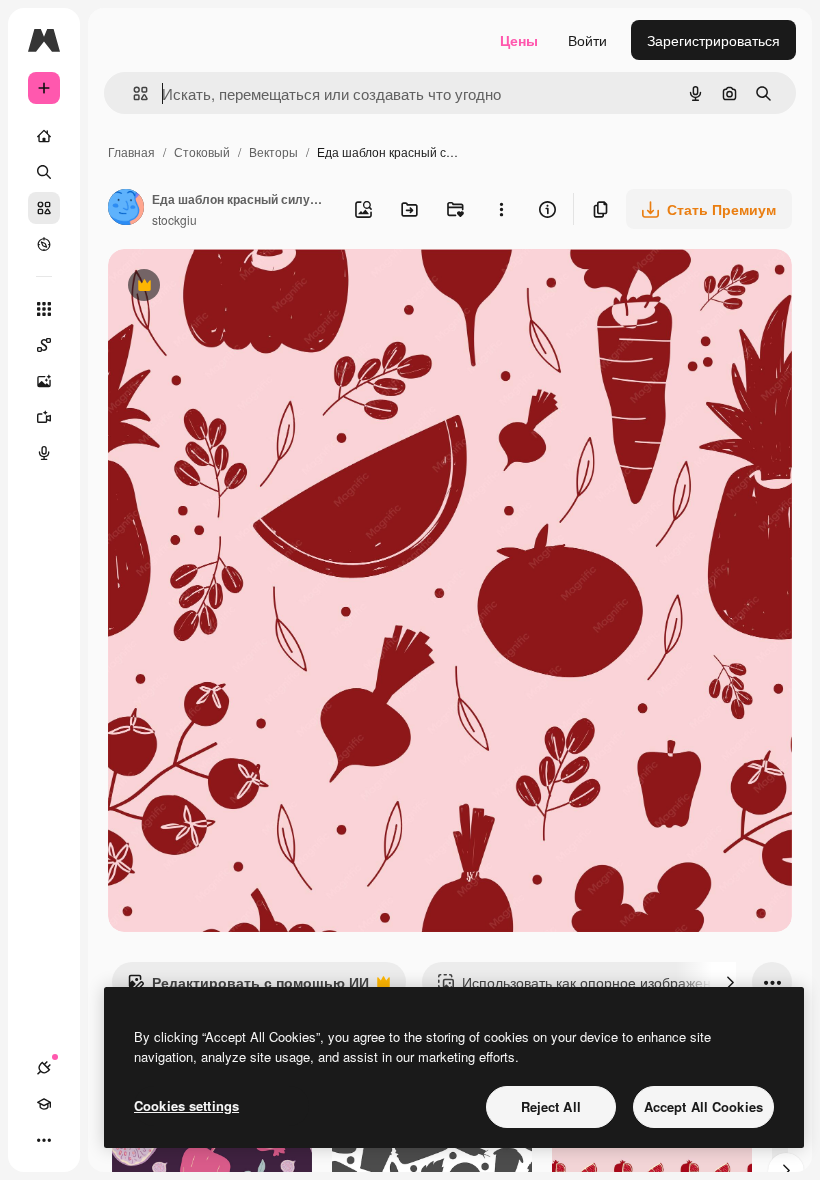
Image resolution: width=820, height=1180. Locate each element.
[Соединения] (44, 1068)
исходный (242, 287)
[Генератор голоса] (44, 453)
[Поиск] (44, 172)
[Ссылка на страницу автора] (126, 209)
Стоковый (202, 151)
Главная (131, 151)
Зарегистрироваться (713, 40)
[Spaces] (44, 345)
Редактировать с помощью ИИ (248, 987)
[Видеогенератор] (44, 417)
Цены (519, 40)
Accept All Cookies (703, 1106)
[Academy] (44, 1104)
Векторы (273, 151)
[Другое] (44, 1140)
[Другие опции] (501, 209)
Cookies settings (186, 1105)
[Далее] (730, 982)
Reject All (551, 1106)
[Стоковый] (44, 208)
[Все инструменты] (44, 309)
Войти (587, 40)
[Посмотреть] (44, 244)
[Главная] (44, 136)
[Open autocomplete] (132, 93)
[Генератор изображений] (44, 381)
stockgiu (174, 219)
